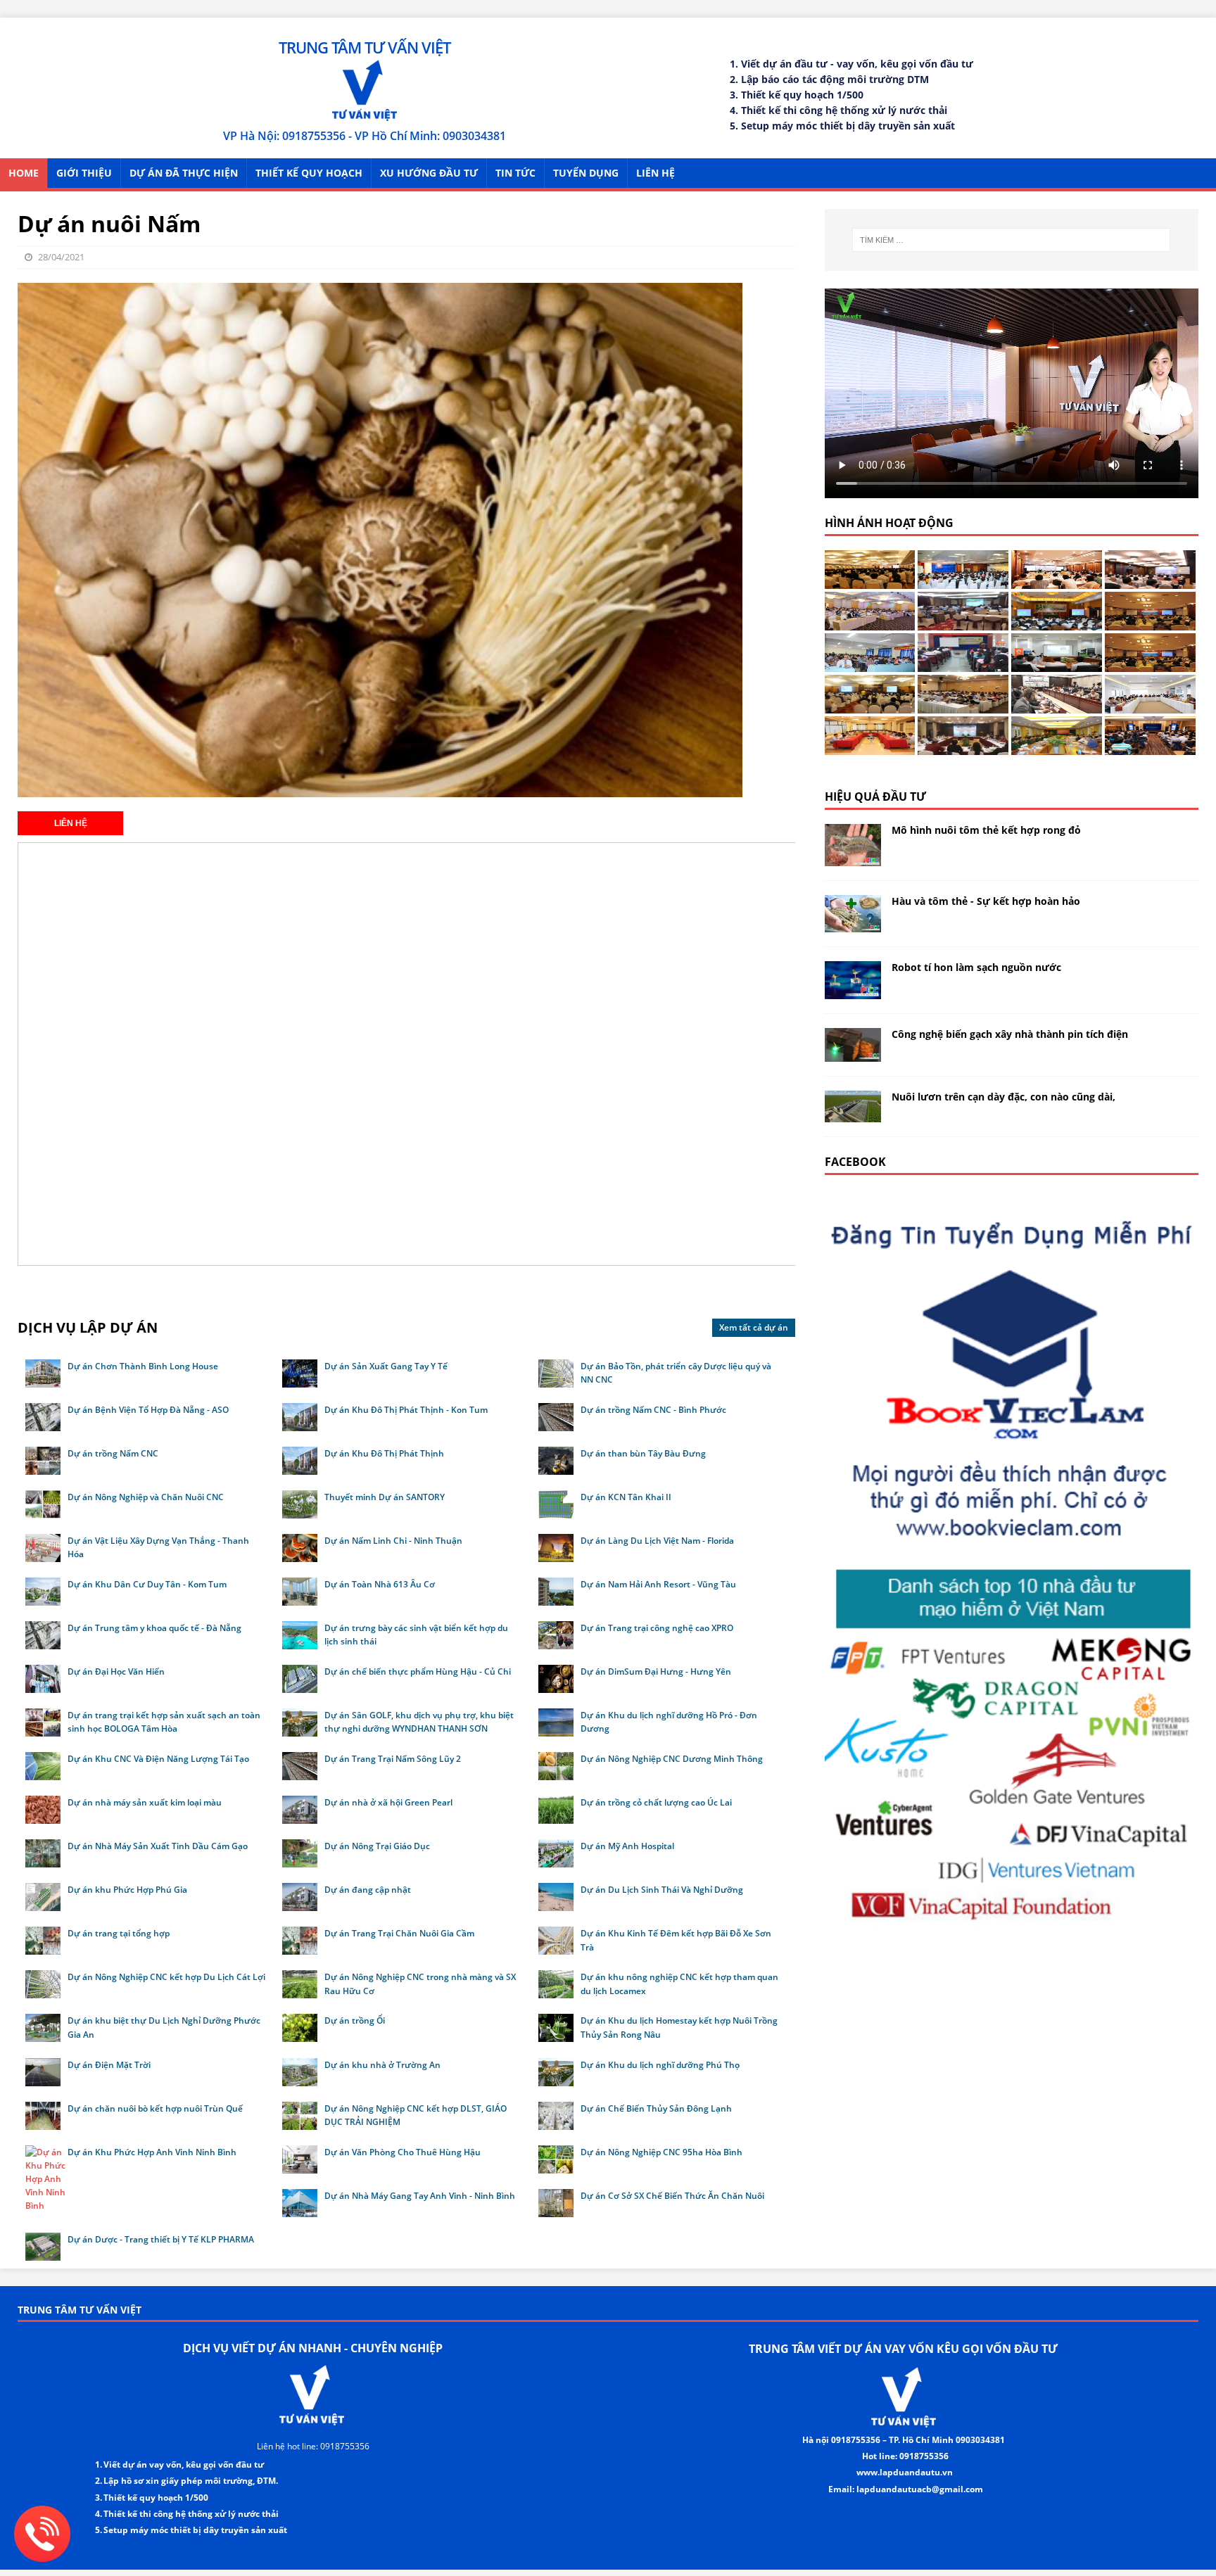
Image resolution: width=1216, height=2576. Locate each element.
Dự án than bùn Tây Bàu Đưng (643, 1453)
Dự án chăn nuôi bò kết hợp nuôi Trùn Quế (155, 2108)
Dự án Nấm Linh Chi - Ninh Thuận (393, 1541)
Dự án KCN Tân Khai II (626, 1497)
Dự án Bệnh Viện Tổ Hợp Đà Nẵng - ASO (148, 1410)
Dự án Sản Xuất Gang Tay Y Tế (386, 1366)
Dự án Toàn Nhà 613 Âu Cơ (380, 1584)
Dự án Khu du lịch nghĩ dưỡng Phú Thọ (660, 2065)
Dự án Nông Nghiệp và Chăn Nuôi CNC (146, 1497)
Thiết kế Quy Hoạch (309, 173)
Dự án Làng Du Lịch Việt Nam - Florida (657, 1541)
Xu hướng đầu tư (429, 173)
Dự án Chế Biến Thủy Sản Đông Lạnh (656, 2108)
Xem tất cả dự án (754, 1327)
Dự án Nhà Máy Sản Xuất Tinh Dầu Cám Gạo (158, 1846)
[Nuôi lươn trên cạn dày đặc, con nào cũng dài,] (853, 1113)
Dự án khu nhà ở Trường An (382, 2065)
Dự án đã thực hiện (184, 173)
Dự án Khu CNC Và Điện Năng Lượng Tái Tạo (158, 1759)
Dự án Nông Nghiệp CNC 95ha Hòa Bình (661, 2152)
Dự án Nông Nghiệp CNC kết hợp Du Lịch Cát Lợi (166, 1977)
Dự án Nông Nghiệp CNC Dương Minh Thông (672, 1759)
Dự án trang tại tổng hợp (119, 1933)
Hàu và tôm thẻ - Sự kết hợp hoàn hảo (986, 901)
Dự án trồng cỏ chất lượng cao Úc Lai (656, 1802)
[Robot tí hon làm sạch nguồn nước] (853, 990)
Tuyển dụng (586, 173)
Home (24, 173)
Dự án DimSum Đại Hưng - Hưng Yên (656, 1671)
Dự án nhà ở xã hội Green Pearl (388, 1802)
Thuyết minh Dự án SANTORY (385, 1497)
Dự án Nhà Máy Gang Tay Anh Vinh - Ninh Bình (420, 2196)
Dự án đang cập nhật (368, 1890)
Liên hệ (655, 173)
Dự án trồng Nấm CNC (113, 1453)
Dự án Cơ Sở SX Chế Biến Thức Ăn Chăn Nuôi (672, 2196)
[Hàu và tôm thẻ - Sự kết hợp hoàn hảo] (853, 924)
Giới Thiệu (84, 173)
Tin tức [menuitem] (515, 173)
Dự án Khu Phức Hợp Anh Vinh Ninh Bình (152, 2152)
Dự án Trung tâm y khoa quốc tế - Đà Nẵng (154, 1628)
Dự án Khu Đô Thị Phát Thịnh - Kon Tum (406, 1410)
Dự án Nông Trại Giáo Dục (377, 1846)
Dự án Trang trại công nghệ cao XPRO (657, 1628)
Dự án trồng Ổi (355, 2020)
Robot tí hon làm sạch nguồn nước (976, 967)
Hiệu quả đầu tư (875, 797)
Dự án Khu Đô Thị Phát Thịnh (384, 1453)
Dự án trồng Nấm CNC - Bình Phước (653, 1410)
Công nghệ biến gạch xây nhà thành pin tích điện (1010, 1034)
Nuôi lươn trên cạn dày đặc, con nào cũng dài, (1003, 1097)
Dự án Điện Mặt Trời (109, 2065)
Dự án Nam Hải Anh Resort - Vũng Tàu (658, 1584)
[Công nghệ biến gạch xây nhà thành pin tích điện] (853, 1053)
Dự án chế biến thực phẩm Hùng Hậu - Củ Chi (418, 1671)
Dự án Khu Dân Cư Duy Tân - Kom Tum (147, 1584)
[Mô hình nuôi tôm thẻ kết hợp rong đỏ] (853, 858)
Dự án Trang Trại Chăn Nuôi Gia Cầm (399, 1933)
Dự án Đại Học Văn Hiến (116, 1671)
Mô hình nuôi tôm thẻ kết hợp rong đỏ (986, 830)
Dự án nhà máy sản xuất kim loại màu (145, 1802)
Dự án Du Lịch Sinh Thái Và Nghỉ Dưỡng (662, 1890)
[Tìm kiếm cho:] (1011, 240)
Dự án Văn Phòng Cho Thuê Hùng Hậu (403, 2152)
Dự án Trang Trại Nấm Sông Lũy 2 (393, 1759)
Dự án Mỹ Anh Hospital (627, 1846)
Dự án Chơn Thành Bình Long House (143, 1366)
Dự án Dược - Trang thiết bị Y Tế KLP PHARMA (161, 2239)
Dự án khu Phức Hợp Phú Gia (127, 1890)
